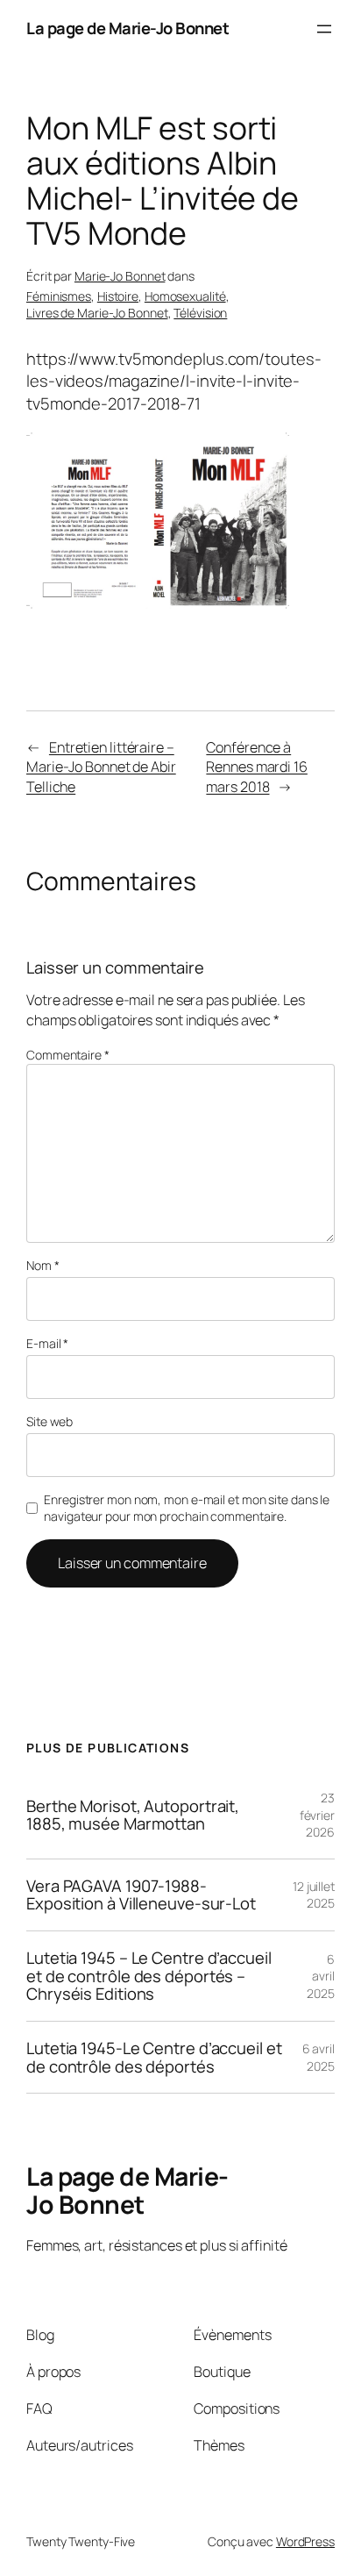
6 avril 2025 (321, 1976)
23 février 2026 (317, 1815)
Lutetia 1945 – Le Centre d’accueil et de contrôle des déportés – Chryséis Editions (149, 1976)
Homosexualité (185, 296)
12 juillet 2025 (314, 1895)
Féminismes (59, 296)
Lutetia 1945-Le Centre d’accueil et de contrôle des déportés (154, 2057)
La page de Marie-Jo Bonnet (127, 28)
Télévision (200, 313)
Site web (50, 1421)
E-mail (47, 1343)
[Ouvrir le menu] (324, 29)
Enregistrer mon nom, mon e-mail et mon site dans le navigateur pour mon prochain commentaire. (187, 1508)
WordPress (305, 2541)
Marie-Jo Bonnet (120, 276)
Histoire (118, 296)
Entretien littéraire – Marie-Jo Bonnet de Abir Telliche (101, 767)
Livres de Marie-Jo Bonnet (97, 313)
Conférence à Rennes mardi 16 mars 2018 (257, 767)
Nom (43, 1265)
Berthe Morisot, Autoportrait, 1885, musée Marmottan (133, 1815)
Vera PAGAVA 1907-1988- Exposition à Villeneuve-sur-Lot (141, 1895)
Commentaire (68, 1055)
